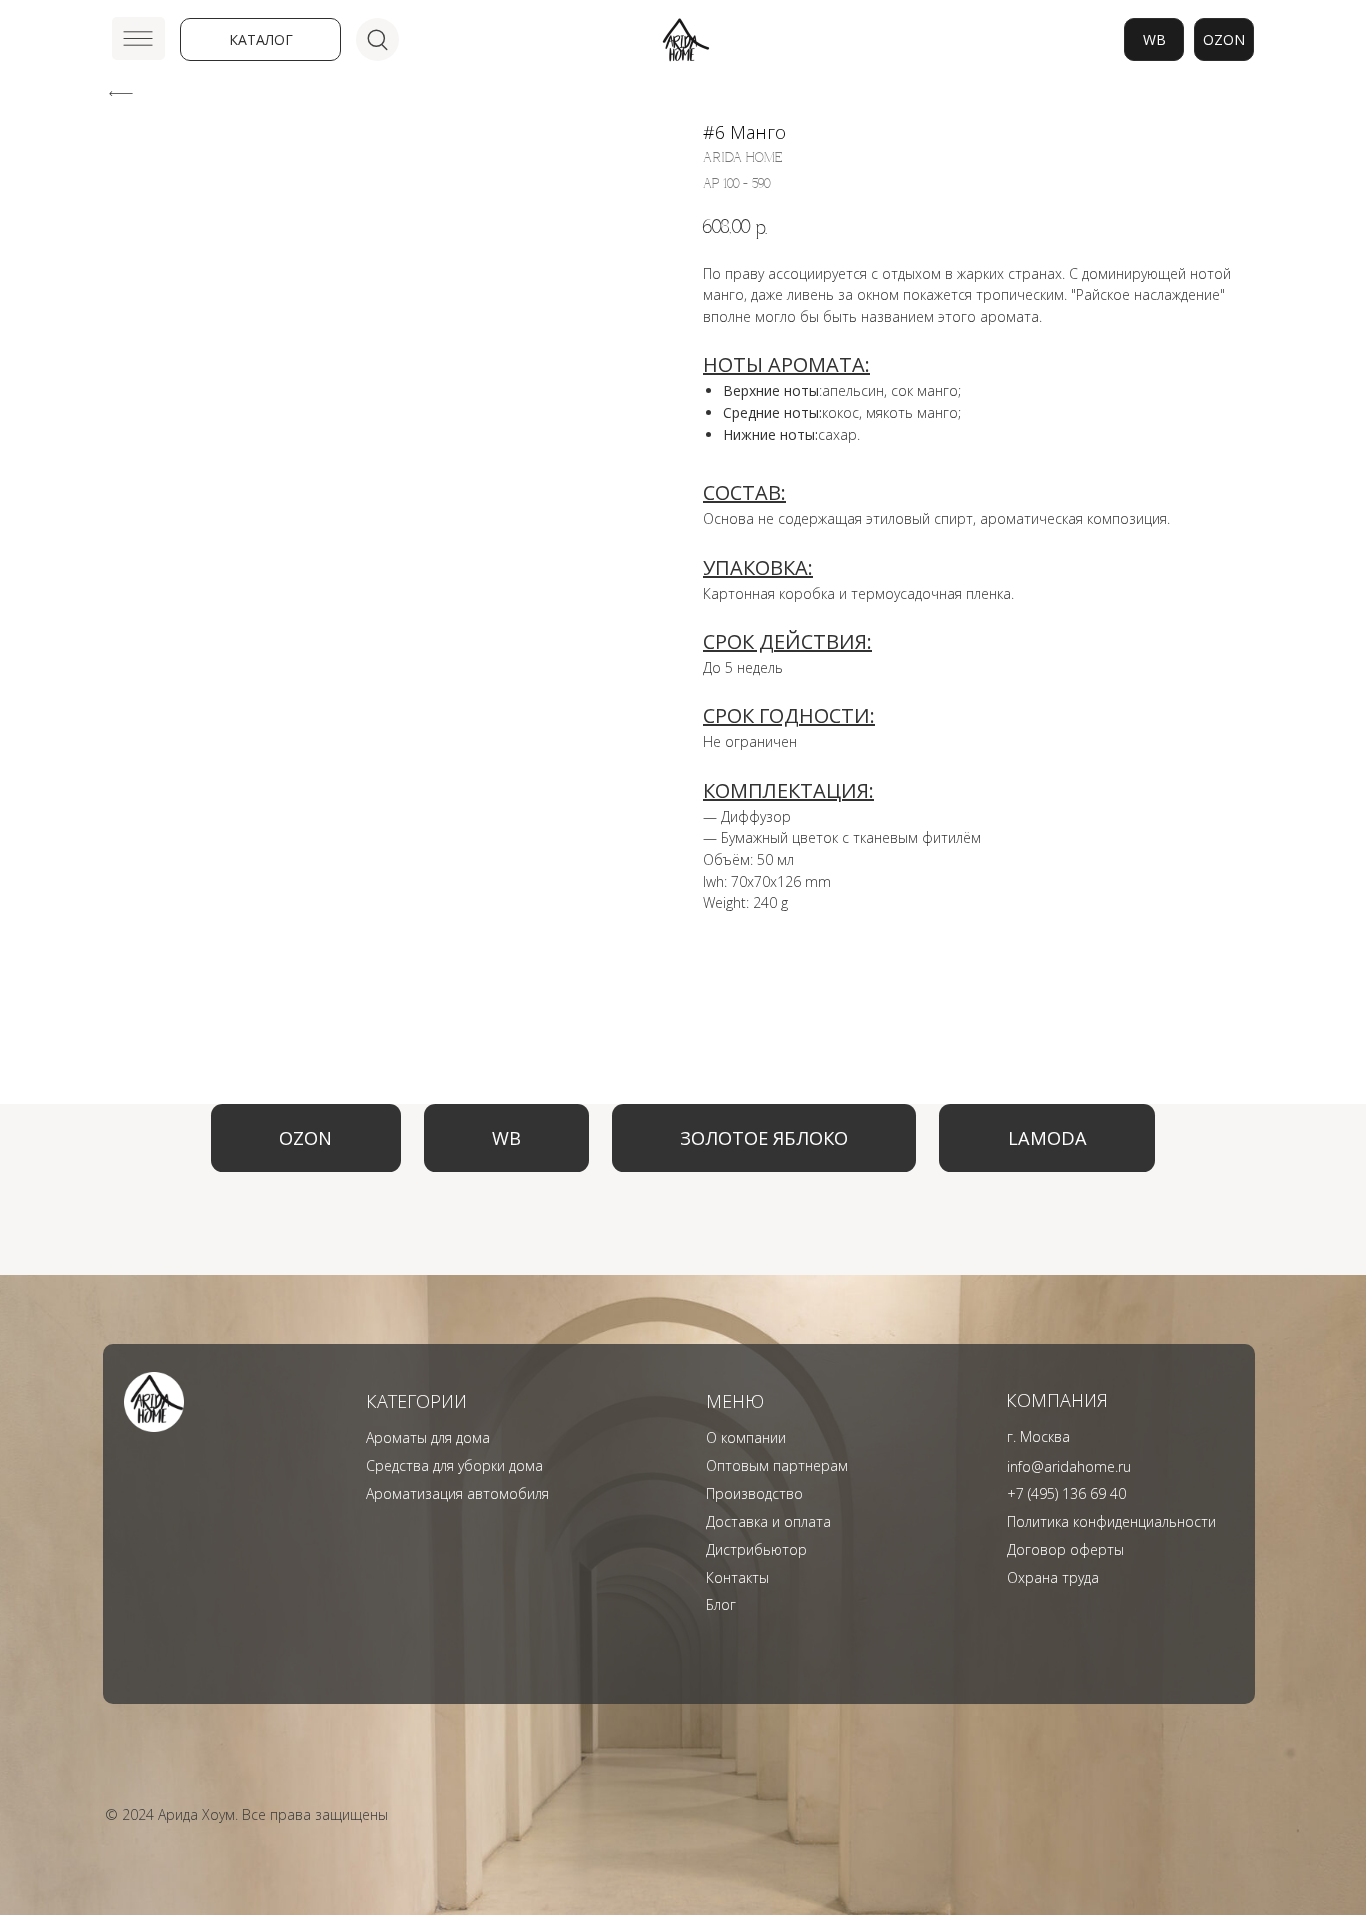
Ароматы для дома (428, 1437)
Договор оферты (1065, 1549)
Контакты (737, 1577)
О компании (746, 1437)
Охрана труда (1053, 1577)
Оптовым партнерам (777, 1465)
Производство (754, 1493)
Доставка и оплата (768, 1521)
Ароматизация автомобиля (457, 1493)
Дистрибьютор (756, 1549)
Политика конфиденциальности (1111, 1521)
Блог (721, 1604)
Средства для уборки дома (454, 1465)
